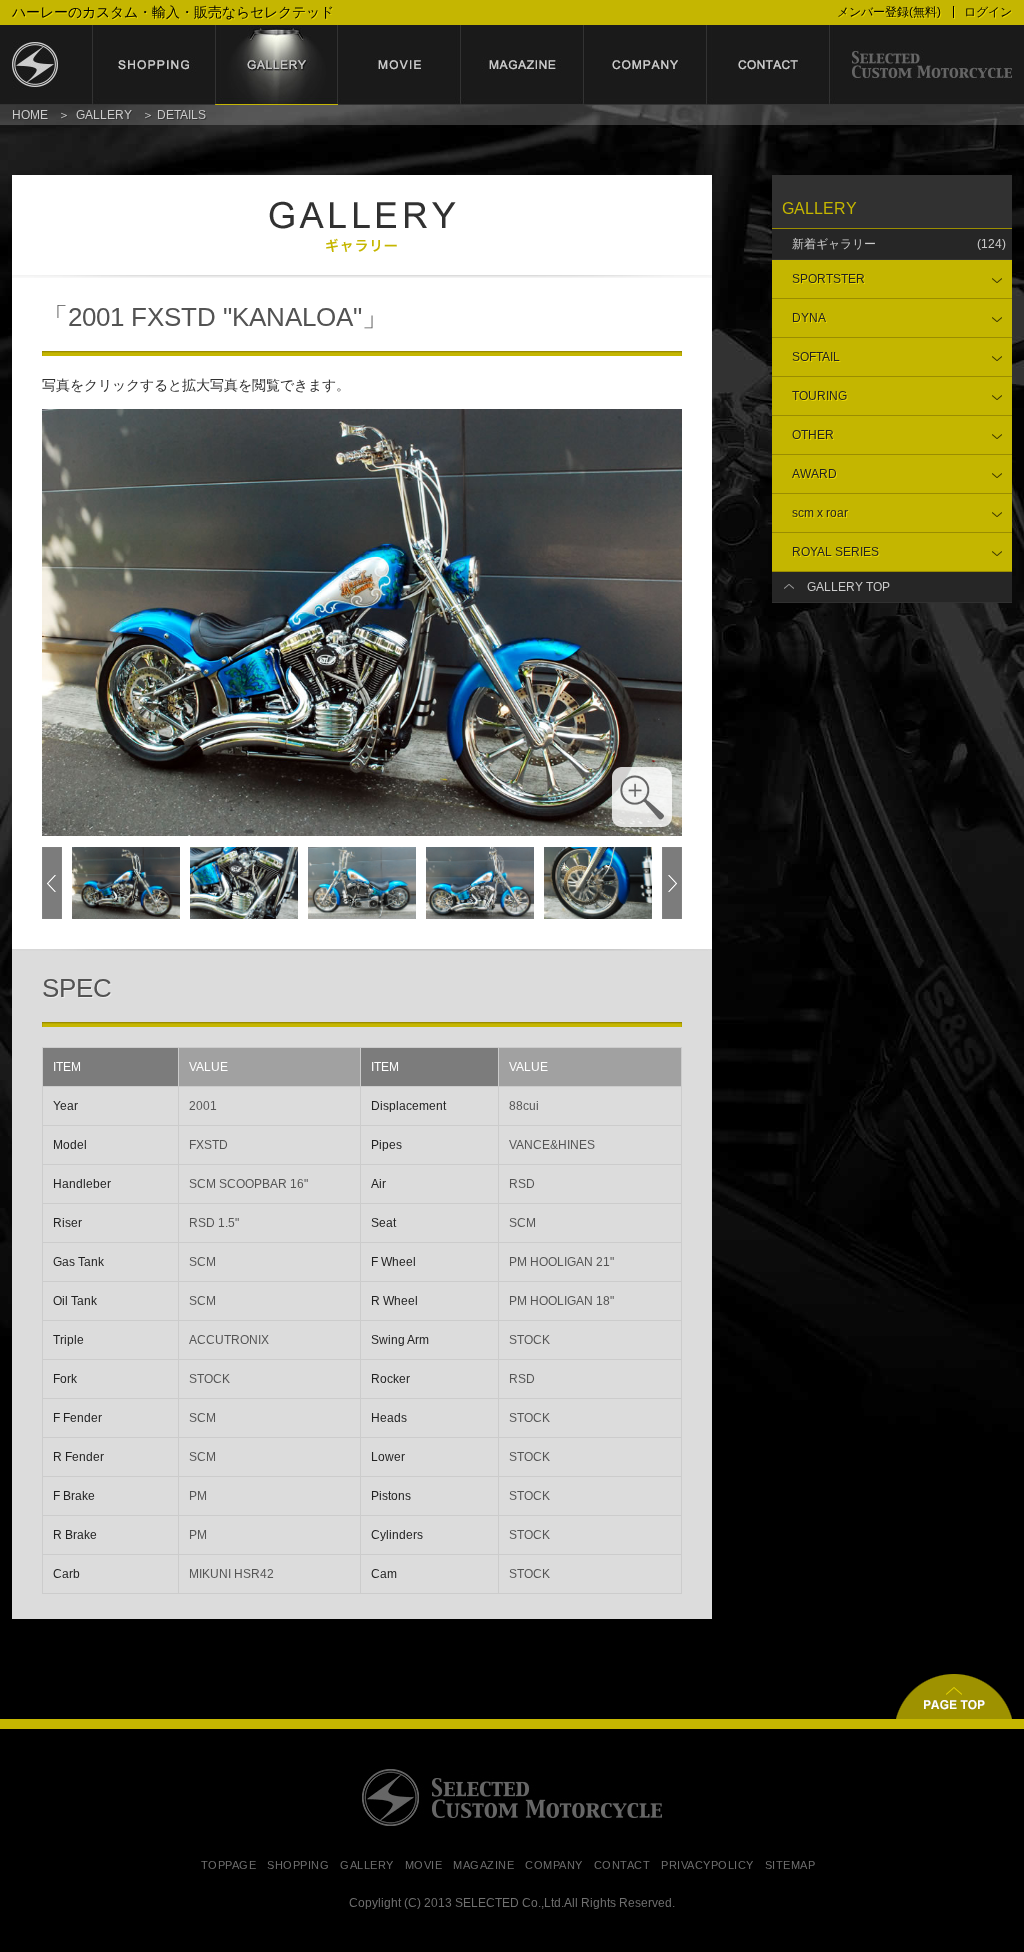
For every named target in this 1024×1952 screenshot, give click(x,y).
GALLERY (104, 115)
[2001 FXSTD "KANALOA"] (362, 827)
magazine (522, 65)
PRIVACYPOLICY (707, 1865)
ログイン (988, 12)
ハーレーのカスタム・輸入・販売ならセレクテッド (173, 12)
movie (399, 65)
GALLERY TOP (848, 587)
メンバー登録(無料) (889, 12)
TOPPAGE (229, 1865)
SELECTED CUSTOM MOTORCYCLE (512, 1797)
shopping (153, 65)
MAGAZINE (483, 1865)
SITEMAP (790, 1865)
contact (768, 65)
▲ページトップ (954, 1696)
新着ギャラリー (899, 244)
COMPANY (554, 1865)
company (645, 65)
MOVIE (424, 1865)
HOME (30, 115)
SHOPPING (298, 1865)
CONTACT (622, 1865)
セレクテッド (52, 65)
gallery (276, 65)
